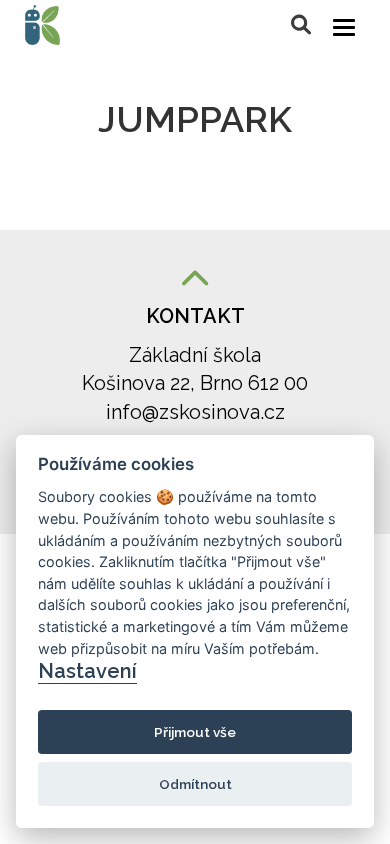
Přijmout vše (195, 732)
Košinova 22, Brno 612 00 (195, 383)
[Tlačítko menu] (344, 27)
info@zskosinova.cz (195, 412)
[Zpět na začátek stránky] (195, 280)
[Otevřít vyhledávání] (301, 25)
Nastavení (87, 671)
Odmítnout (195, 784)
